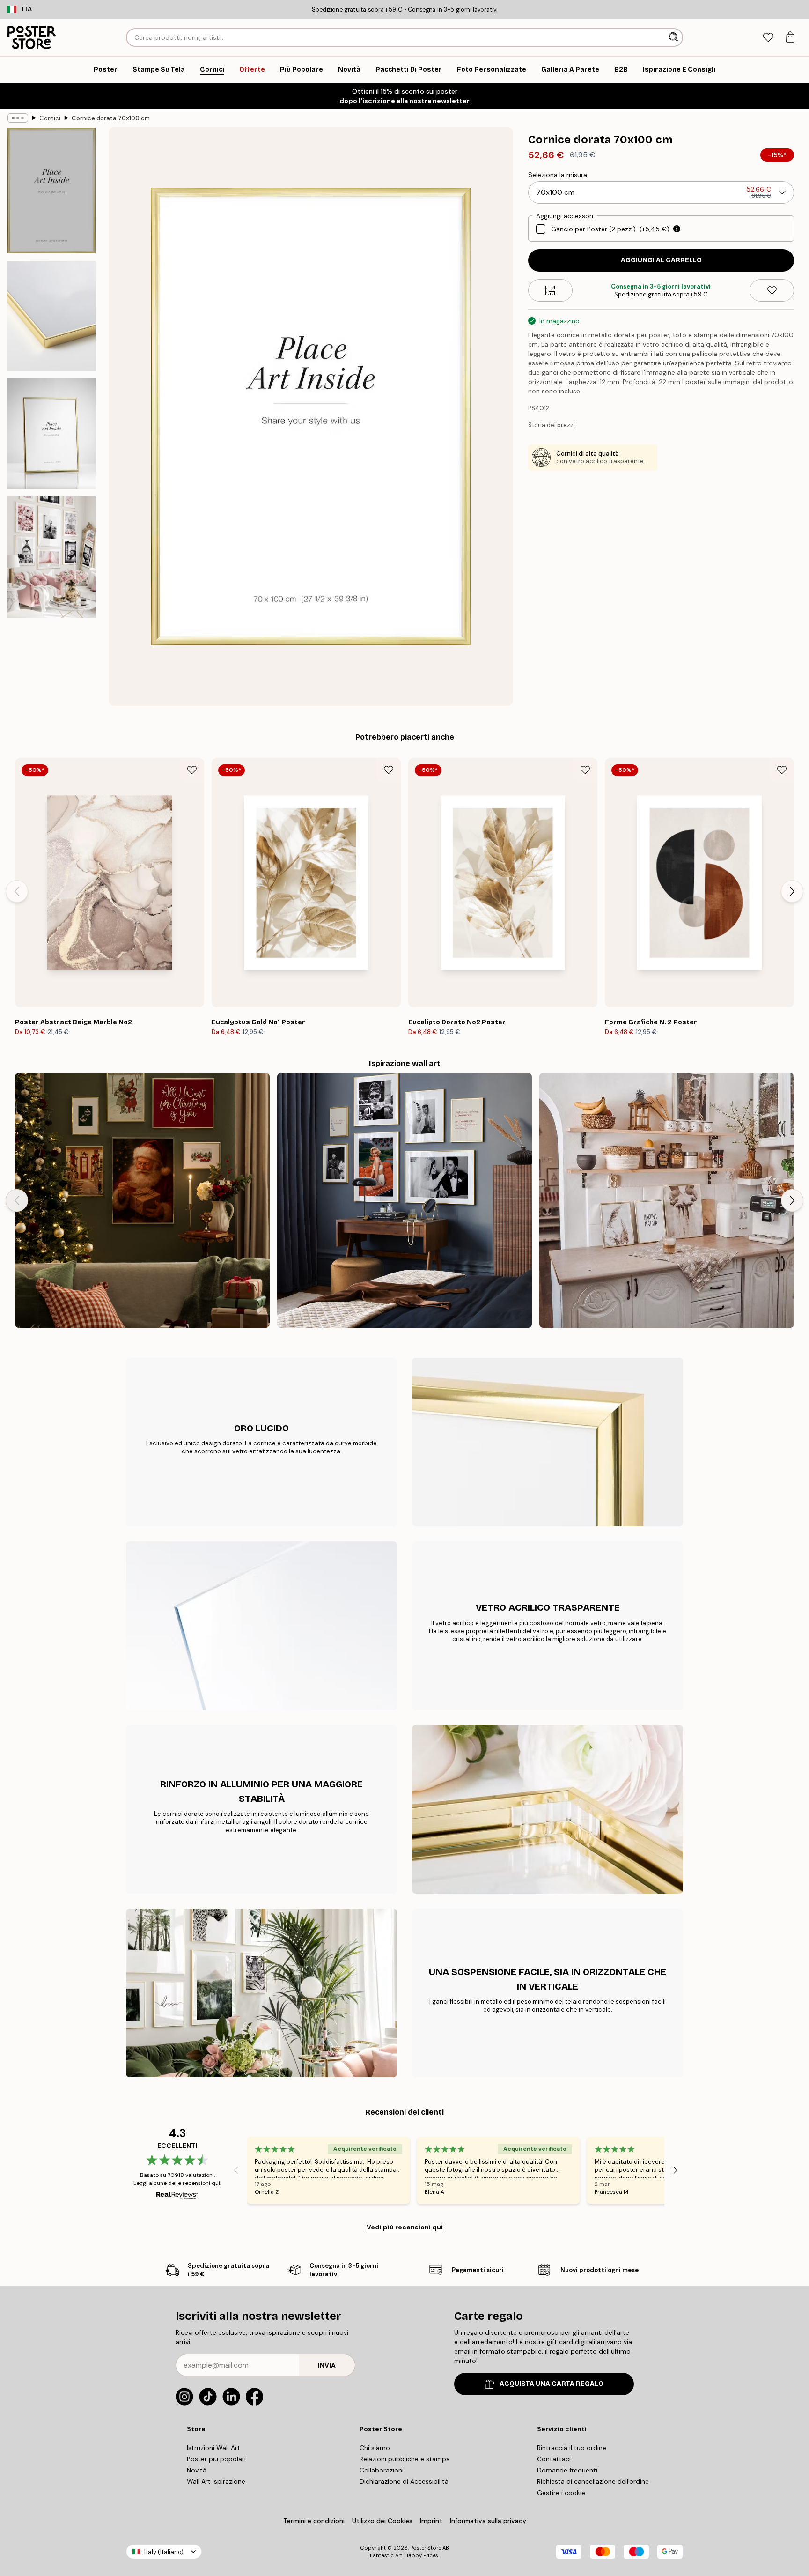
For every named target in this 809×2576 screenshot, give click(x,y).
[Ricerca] (674, 37)
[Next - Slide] (792, 891)
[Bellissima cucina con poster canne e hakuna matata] (667, 1200)
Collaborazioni (382, 2470)
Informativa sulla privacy (488, 2521)
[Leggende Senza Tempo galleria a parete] (404, 1200)
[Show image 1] (51, 191)
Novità (197, 2470)
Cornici (50, 118)
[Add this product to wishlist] (772, 290)
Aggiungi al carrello (661, 260)
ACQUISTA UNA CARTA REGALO (552, 2384)
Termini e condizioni (314, 2521)
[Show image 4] (51, 557)
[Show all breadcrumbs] (18, 118)
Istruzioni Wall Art (213, 2448)
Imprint (431, 2521)
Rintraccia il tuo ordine (572, 2448)
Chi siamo (375, 2448)
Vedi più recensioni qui (405, 2227)
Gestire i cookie (561, 2493)
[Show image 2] (51, 316)
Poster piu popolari (216, 2459)
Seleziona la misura (558, 175)
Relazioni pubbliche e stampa (405, 2459)
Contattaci (554, 2459)
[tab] (768, 38)
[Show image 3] (51, 433)
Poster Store (426, 2548)
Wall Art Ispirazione (216, 2481)
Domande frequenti (567, 2470)
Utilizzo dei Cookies (382, 2521)
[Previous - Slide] (17, 891)
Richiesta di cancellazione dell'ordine (593, 2481)
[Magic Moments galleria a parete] (142, 1200)
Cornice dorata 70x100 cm (111, 118)
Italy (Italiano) (164, 2552)
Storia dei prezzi (552, 425)
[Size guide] (550, 290)
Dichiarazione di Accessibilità (404, 2481)
